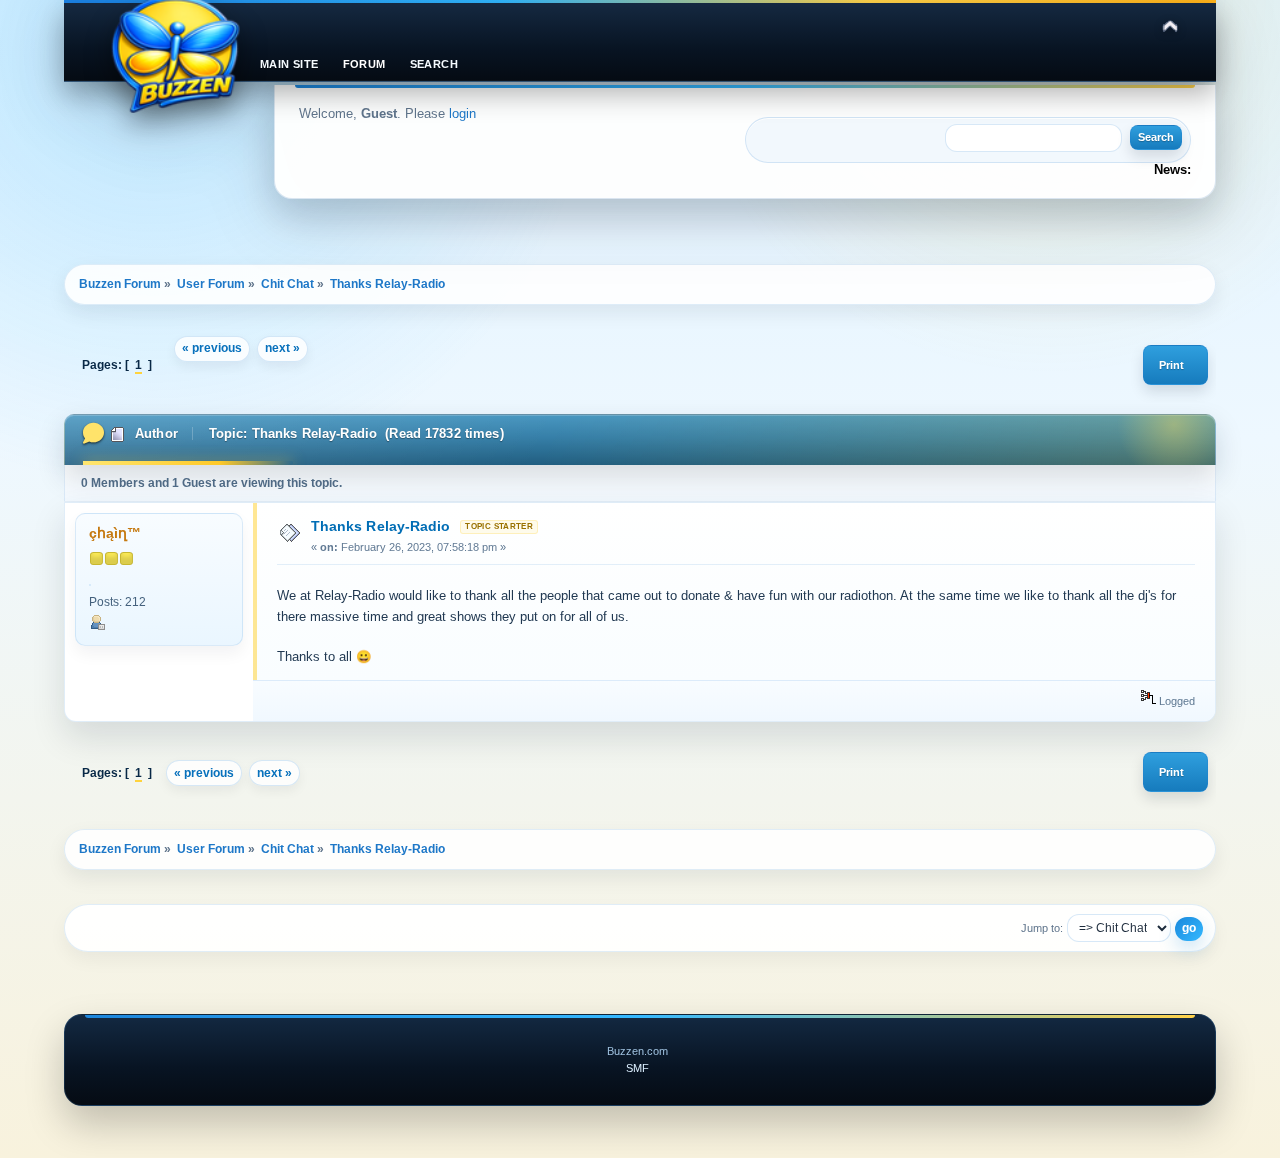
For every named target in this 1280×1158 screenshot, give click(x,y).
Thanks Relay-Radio (380, 526)
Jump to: (1042, 928)
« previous (212, 348)
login (462, 113)
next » (282, 348)
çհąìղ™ (115, 533)
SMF (637, 1068)
